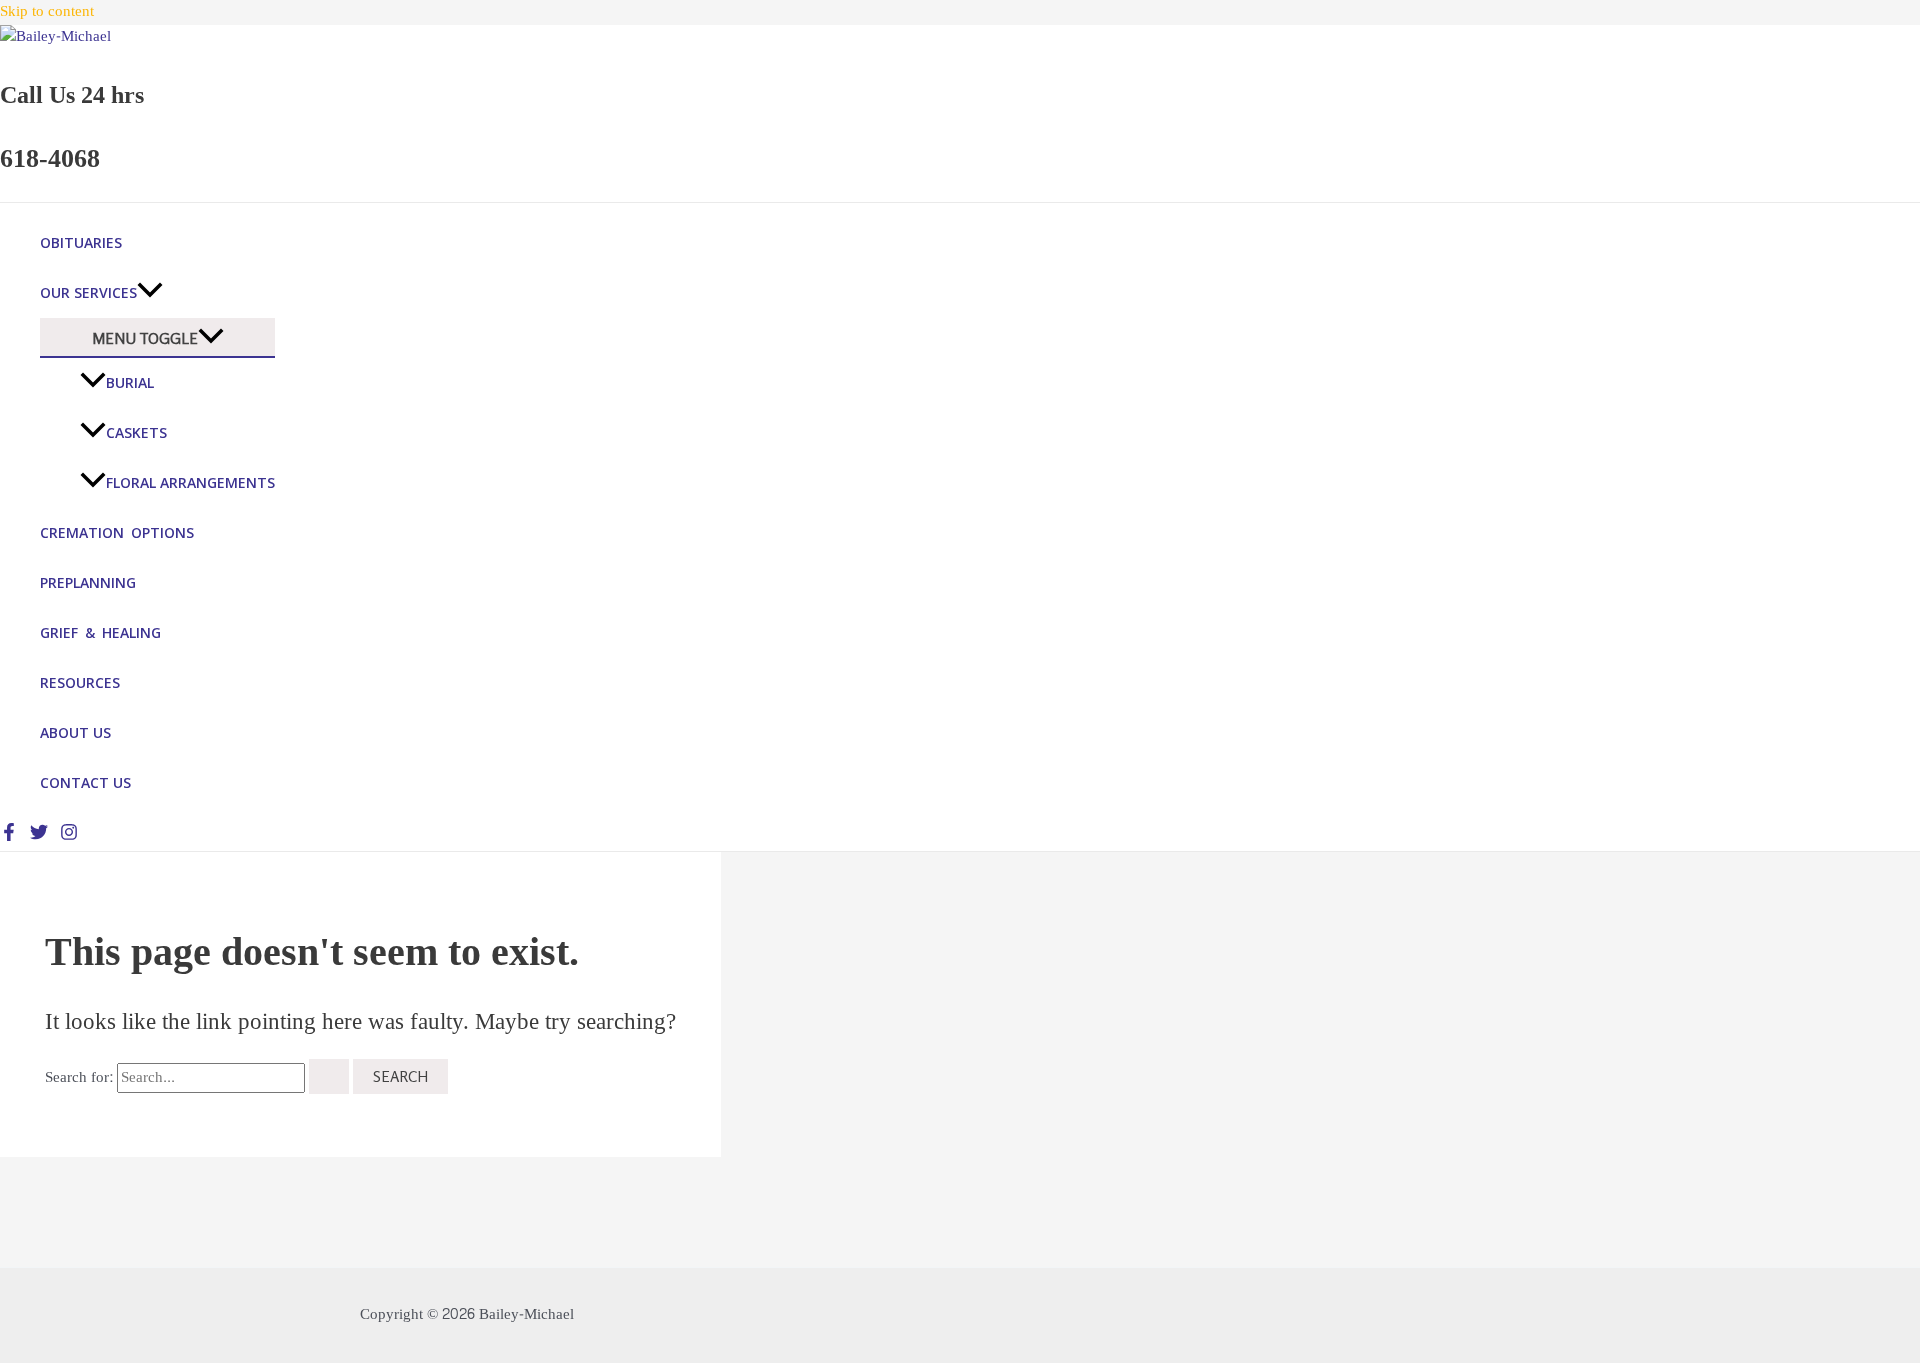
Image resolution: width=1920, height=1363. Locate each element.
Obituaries (81, 242)
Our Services (88, 292)
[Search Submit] (329, 1076)
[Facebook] (9, 836)
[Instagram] (69, 836)
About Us (75, 732)
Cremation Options (117, 532)
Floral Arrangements (190, 482)
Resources (80, 682)
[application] (150, 293)
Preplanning (88, 582)
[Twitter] (39, 836)
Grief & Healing (100, 632)
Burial (130, 382)
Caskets (136, 432)
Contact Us (85, 782)
